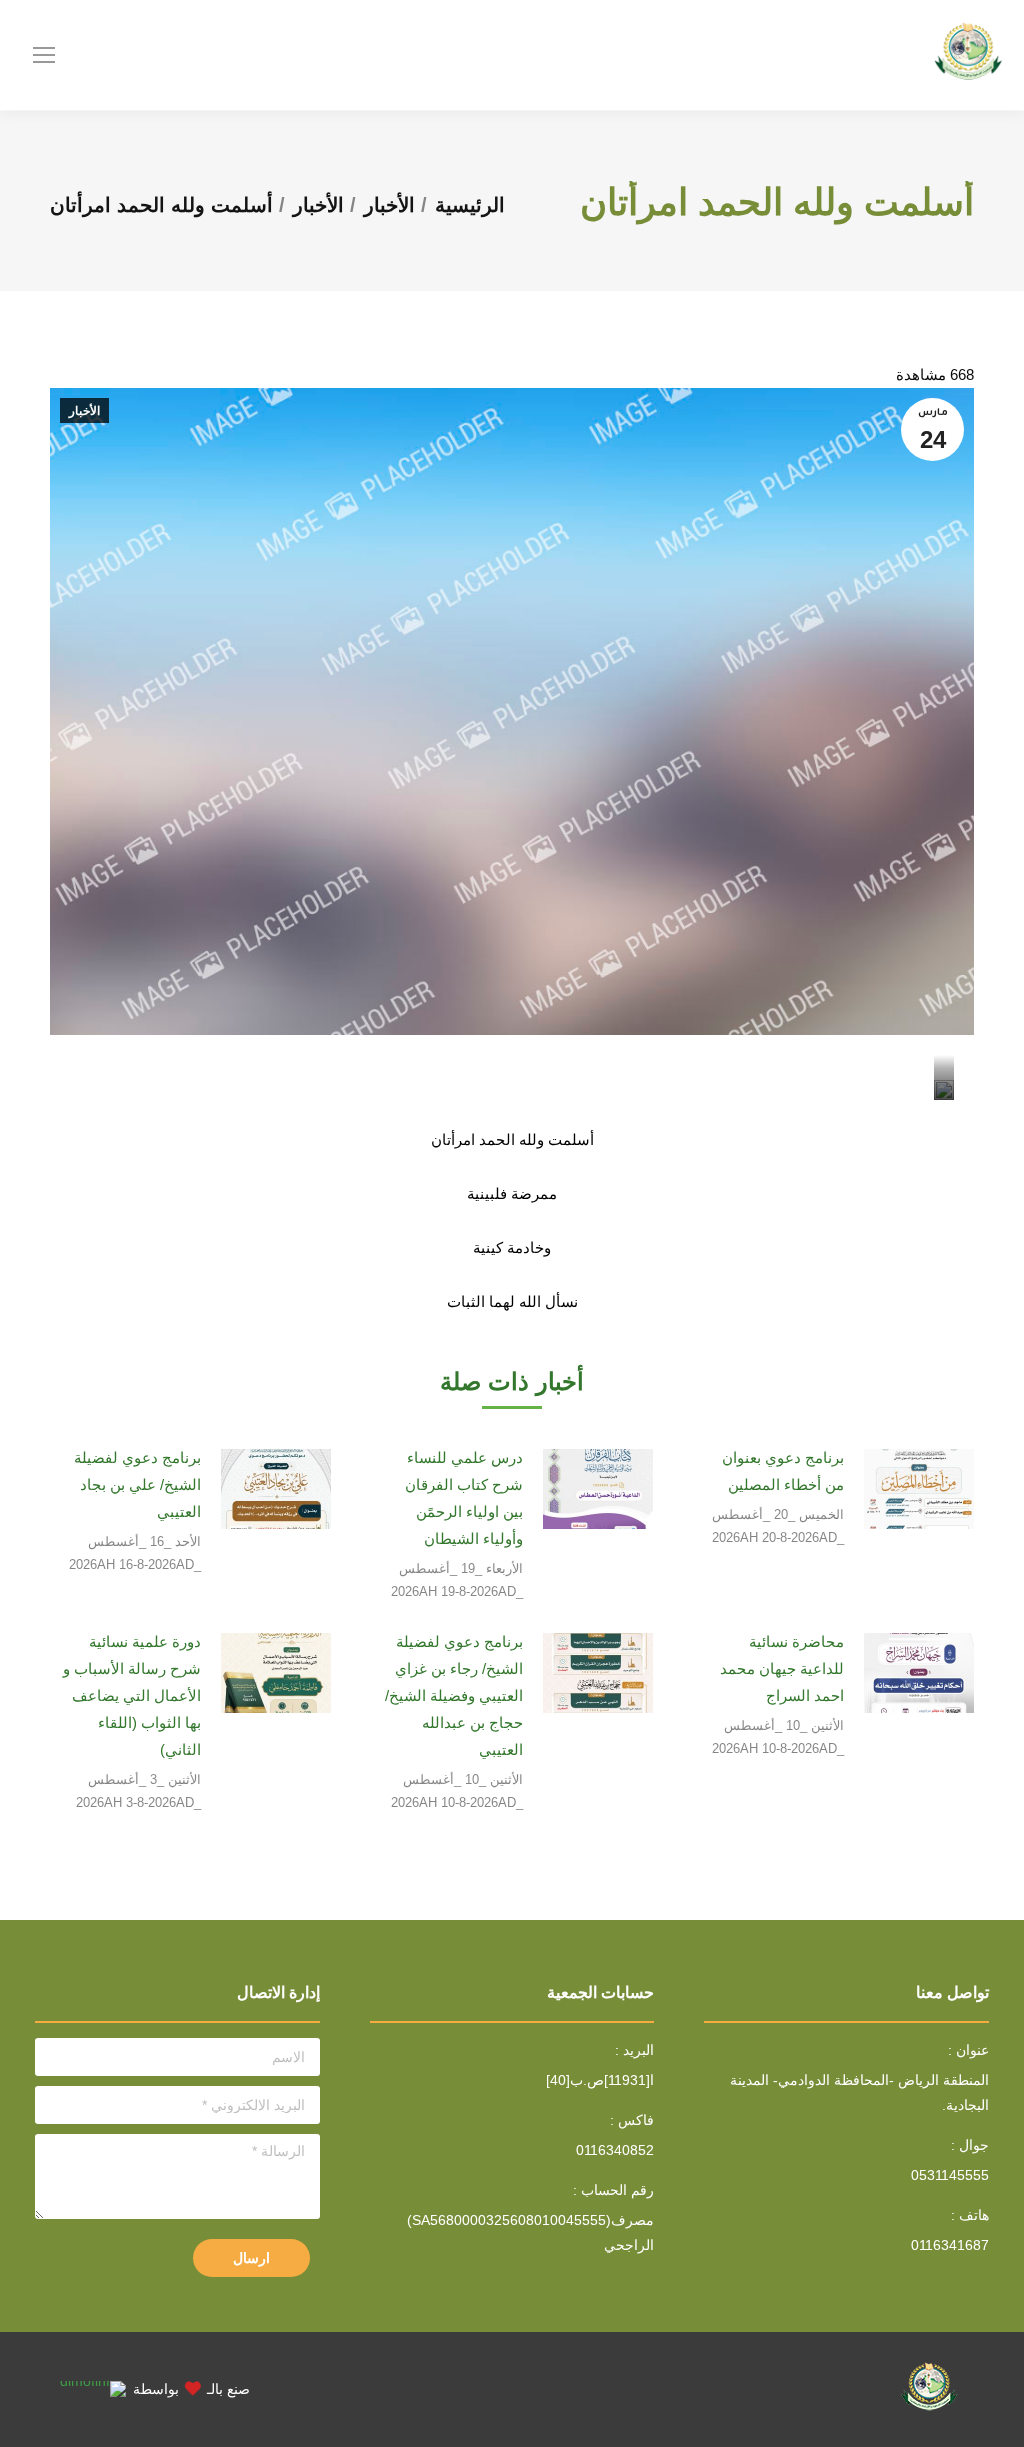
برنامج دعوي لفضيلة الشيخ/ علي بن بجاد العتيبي (137, 1484)
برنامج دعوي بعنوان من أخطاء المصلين (783, 1471)
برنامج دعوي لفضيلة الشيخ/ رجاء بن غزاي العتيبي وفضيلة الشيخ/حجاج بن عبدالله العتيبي (453, 1695)
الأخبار (84, 411)
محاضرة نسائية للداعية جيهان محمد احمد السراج (782, 1668)
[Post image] (919, 1489)
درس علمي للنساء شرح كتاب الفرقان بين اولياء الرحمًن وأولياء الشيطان (463, 1498)
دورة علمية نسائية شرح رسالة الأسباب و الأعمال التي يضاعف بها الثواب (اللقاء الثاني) (132, 1695)
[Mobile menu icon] (44, 55)
